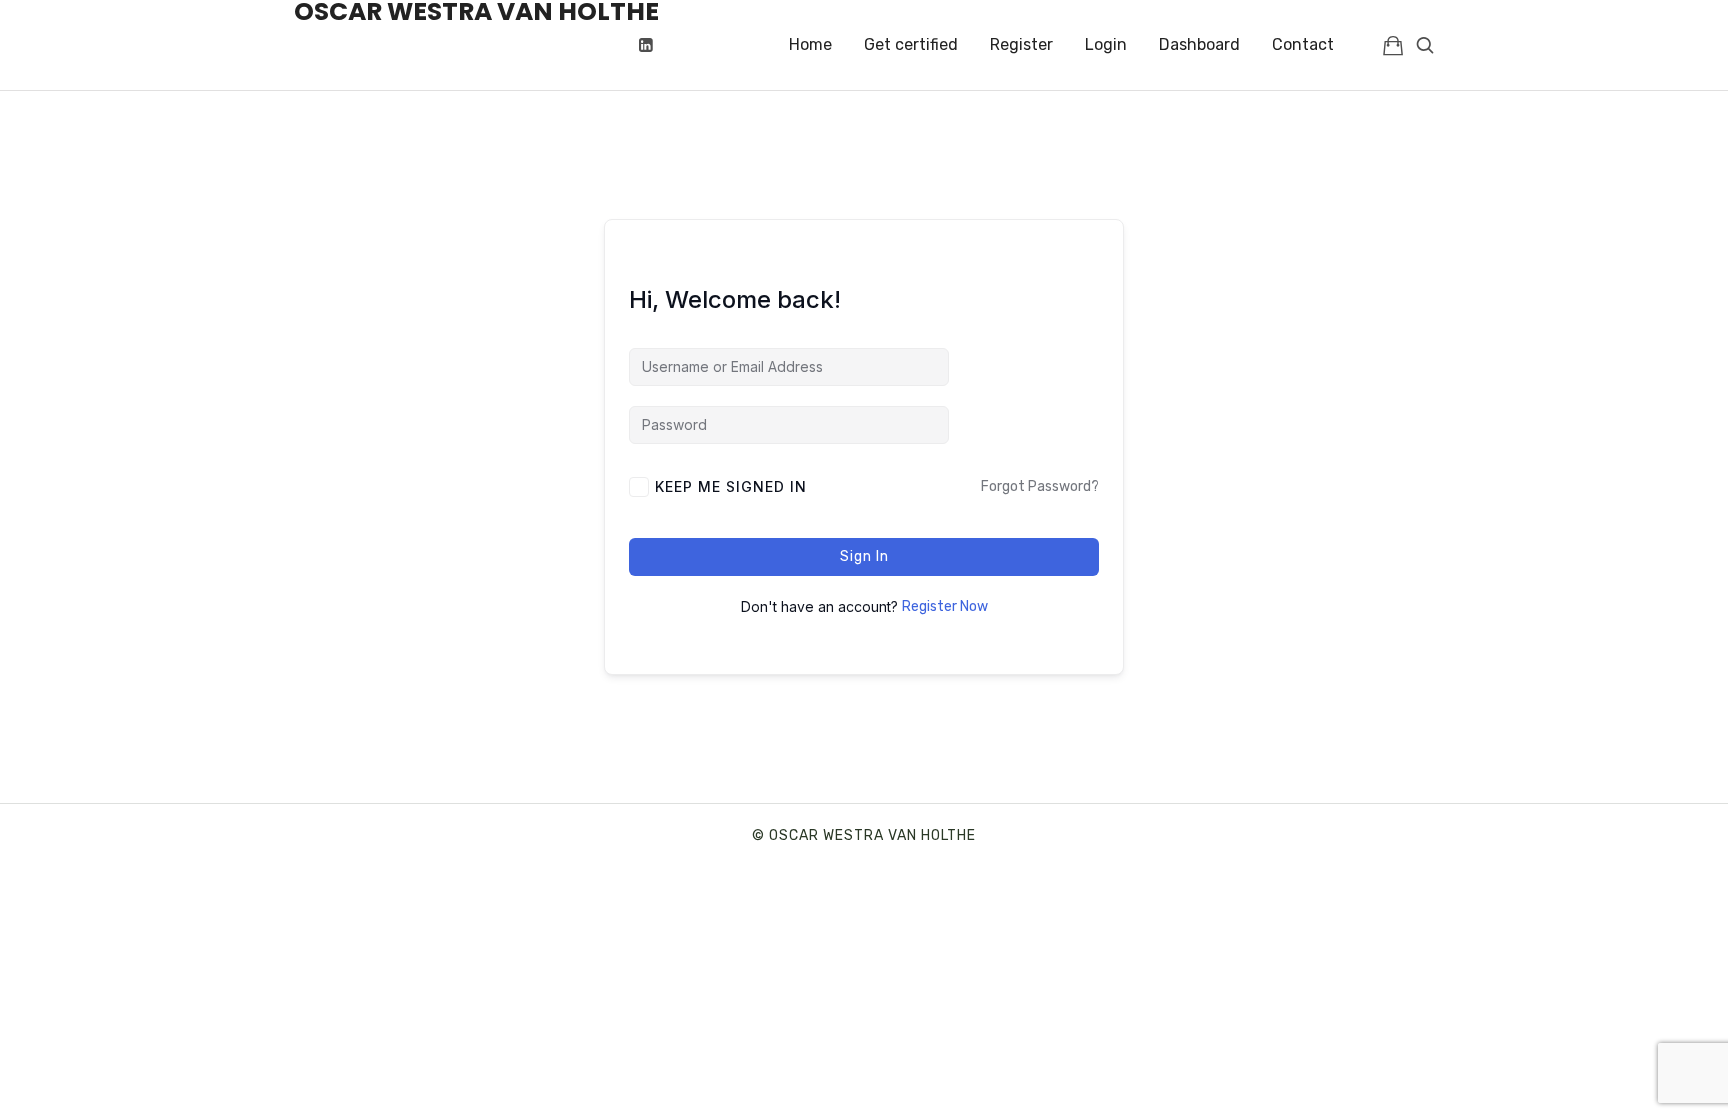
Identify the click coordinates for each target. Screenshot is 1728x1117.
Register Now (945, 606)
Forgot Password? (1040, 486)
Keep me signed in (731, 486)
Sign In (864, 556)
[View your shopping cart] (1393, 45)
